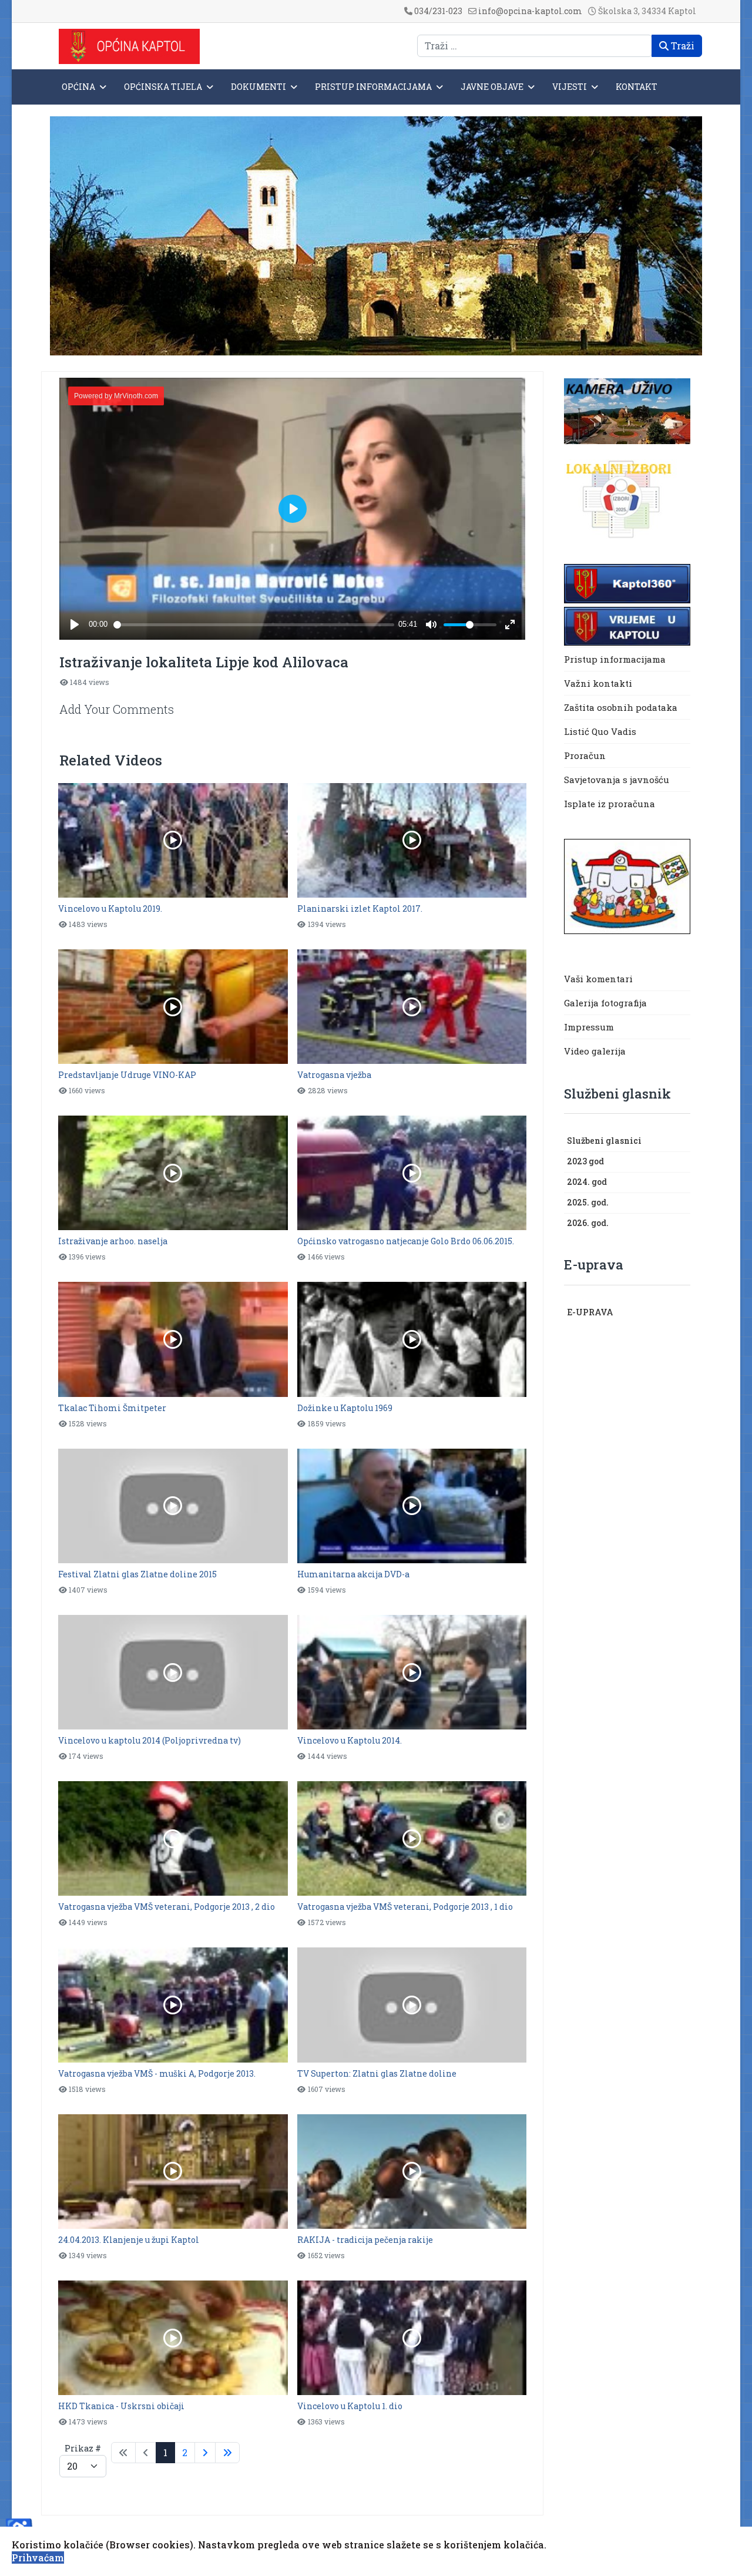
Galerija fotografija (605, 1003)
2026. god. (588, 1223)
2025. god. (588, 1202)
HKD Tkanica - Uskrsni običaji (121, 2406)
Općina (78, 87)
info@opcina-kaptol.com (530, 11)
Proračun (585, 755)
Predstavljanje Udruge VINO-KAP (127, 1075)
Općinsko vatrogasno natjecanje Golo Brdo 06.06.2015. (406, 1241)
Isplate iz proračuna (611, 804)
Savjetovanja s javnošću (617, 780)
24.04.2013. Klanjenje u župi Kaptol (129, 2240)
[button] (684, 1141)
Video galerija (595, 1051)
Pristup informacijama (373, 87)
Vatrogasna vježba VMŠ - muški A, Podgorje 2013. (157, 2073)
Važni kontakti (598, 683)
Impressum (589, 1027)
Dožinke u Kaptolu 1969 (345, 1408)
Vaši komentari (598, 979)
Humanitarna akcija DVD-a (353, 1574)
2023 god (585, 1161)
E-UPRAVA (590, 1312)
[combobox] (535, 46)
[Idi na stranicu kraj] (227, 2453)
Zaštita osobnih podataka (621, 707)
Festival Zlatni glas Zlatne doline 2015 (137, 1574)
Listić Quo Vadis (600, 731)
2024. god (587, 1182)
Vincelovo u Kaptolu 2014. (350, 1740)
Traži (681, 46)
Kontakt (637, 87)
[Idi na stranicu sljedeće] (205, 2453)
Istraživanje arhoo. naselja (113, 1241)
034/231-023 (438, 11)
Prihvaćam (38, 2557)
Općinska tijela (163, 87)
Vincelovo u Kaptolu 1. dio (350, 2406)
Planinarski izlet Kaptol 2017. (360, 909)
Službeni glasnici (604, 1141)
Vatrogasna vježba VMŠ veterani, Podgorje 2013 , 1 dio (405, 1907)
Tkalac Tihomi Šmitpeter (112, 1408)
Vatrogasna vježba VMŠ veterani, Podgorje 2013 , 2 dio (167, 1907)
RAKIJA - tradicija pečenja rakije (365, 2240)
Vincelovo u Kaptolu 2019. (110, 909)
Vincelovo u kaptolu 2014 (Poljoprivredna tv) (150, 1740)
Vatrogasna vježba (334, 1075)
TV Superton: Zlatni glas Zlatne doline (377, 2073)
